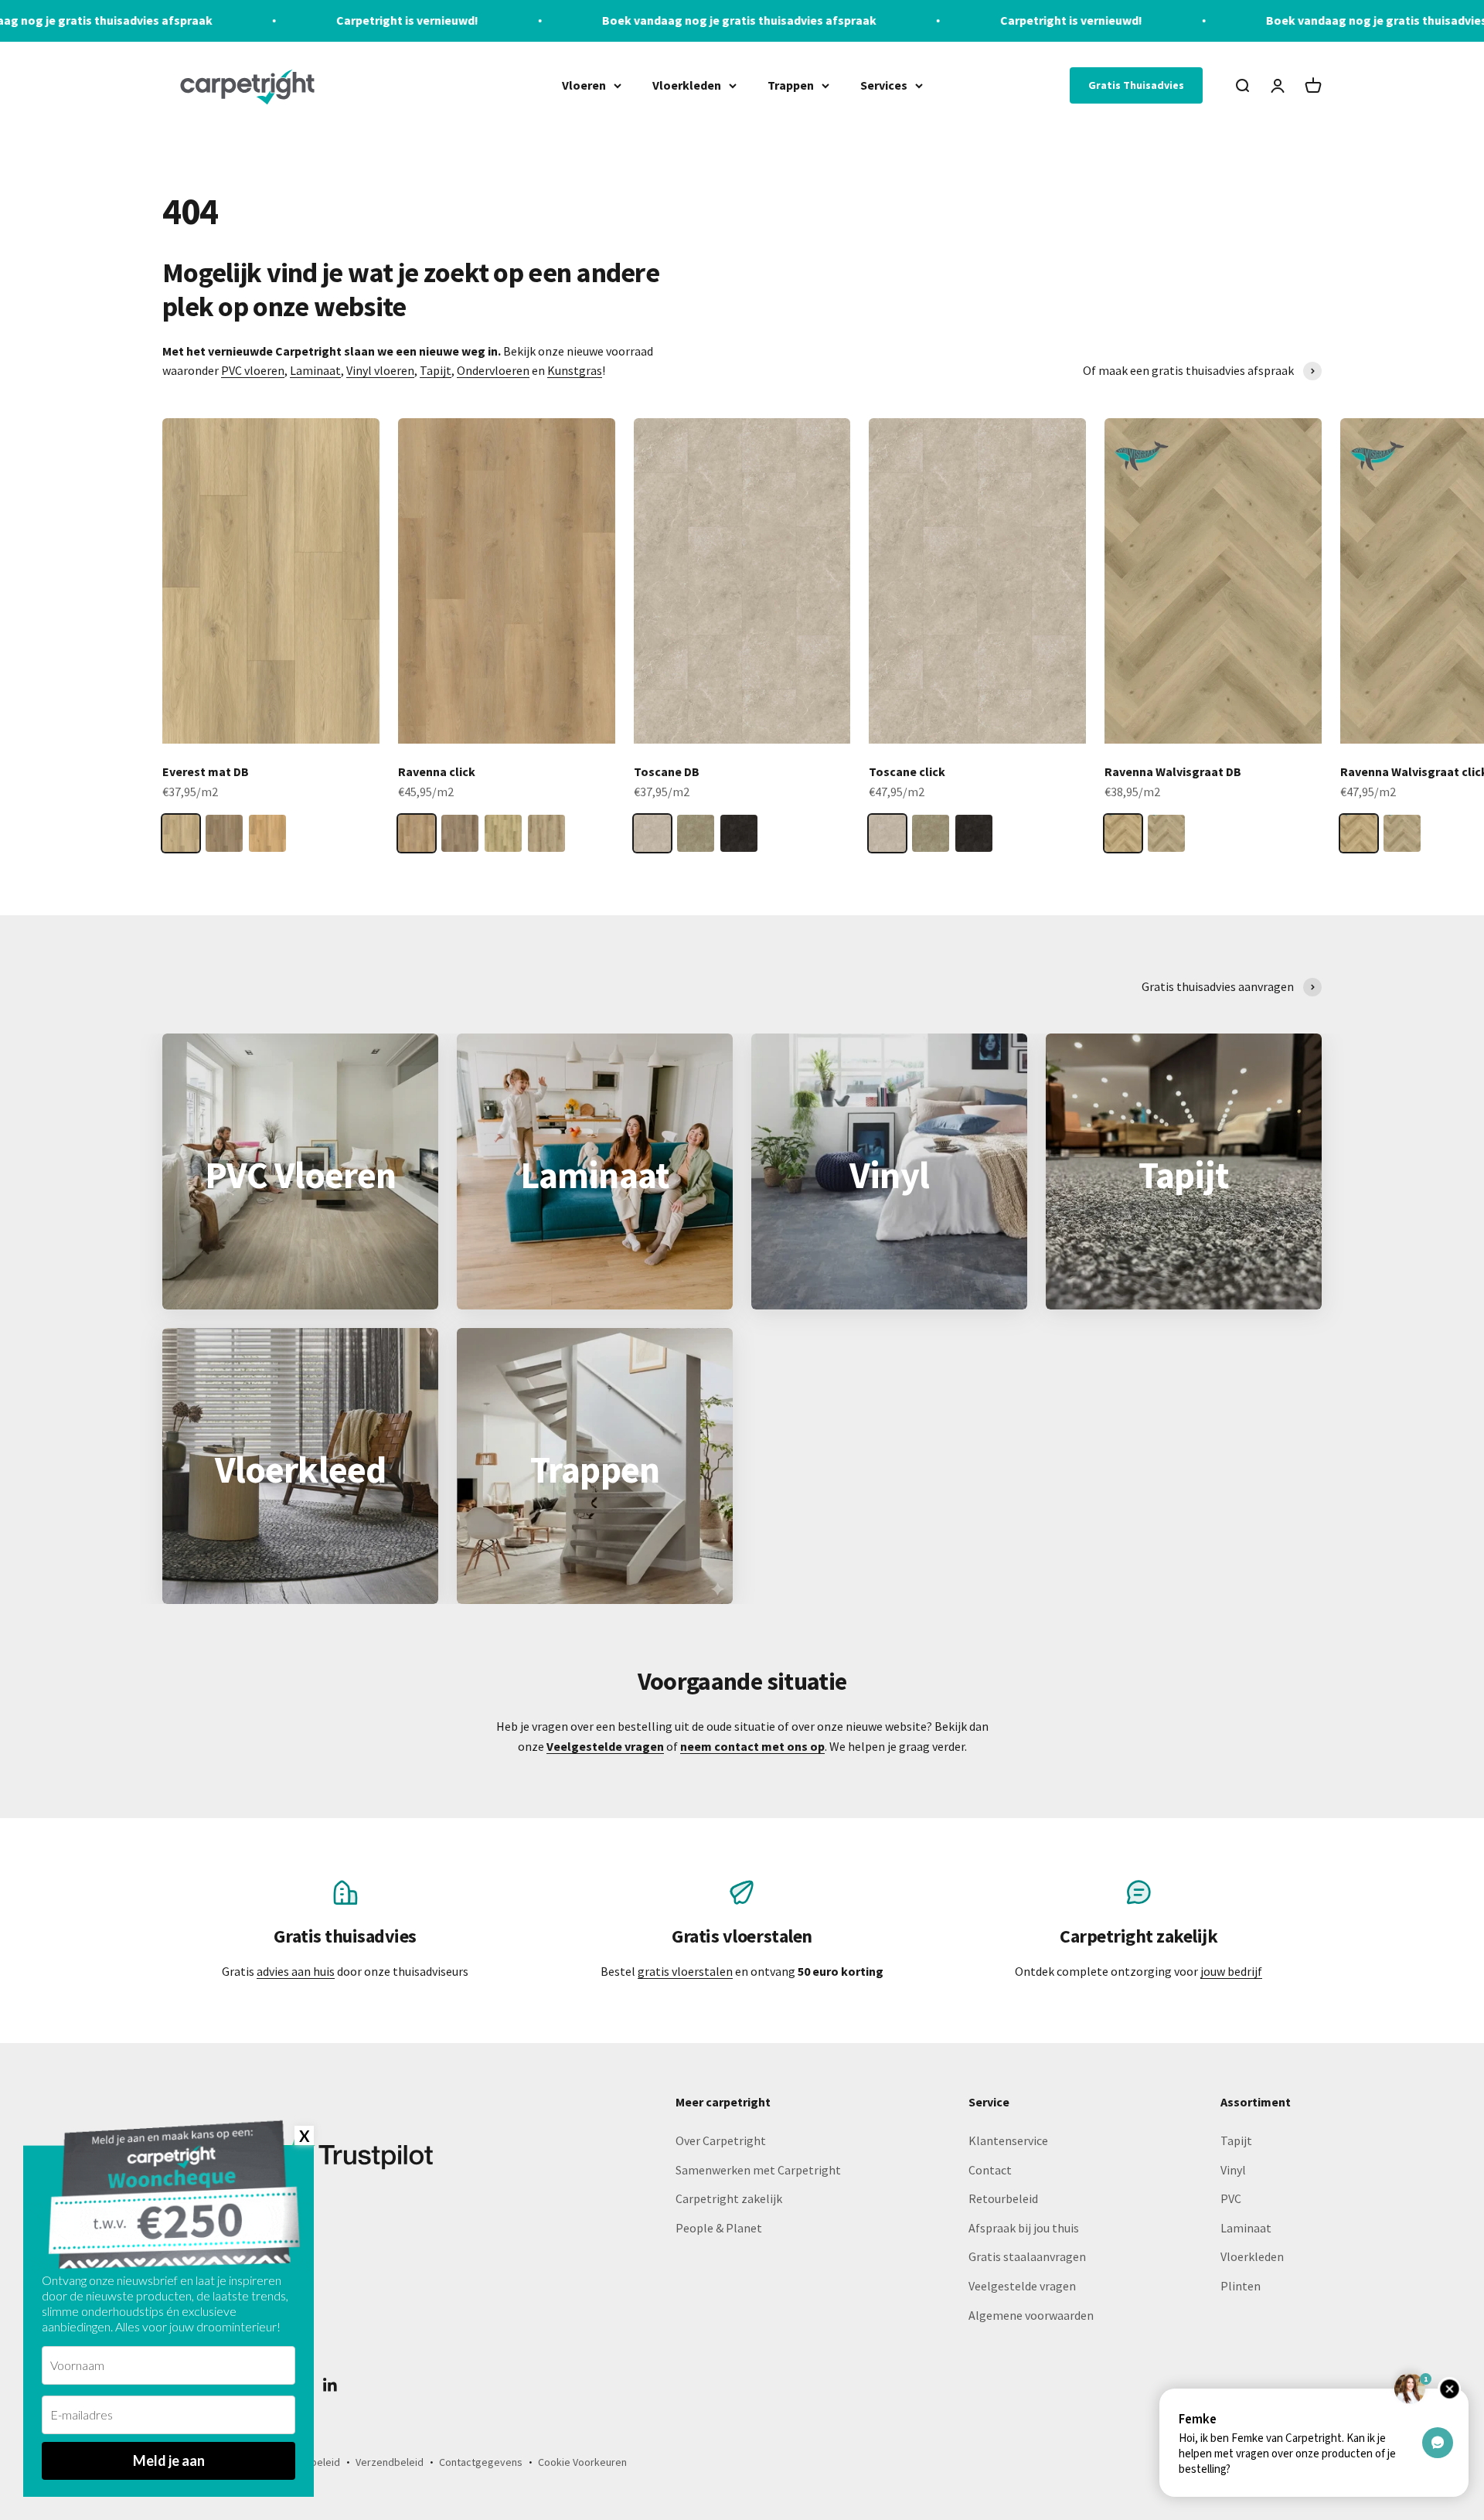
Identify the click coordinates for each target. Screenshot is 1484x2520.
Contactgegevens (481, 2462)
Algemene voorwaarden (1031, 2315)
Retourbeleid (1003, 2198)
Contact (990, 2170)
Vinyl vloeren (380, 370)
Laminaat (315, 370)
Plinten (1241, 2286)
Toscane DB (667, 771)
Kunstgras (575, 370)
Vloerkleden (687, 84)
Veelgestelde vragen (1022, 2286)
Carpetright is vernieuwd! (209, 20)
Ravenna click (437, 771)
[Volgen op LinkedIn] (330, 2385)
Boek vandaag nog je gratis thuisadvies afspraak (541, 20)
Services (884, 84)
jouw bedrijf (1231, 1971)
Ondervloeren (493, 370)
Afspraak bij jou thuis (1024, 2228)
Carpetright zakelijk (729, 2198)
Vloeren (584, 84)
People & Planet (719, 2228)
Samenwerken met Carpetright (758, 2170)
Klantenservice (1008, 2140)
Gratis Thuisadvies (1136, 85)
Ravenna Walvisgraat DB (1173, 771)
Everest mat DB (206, 771)
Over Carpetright (721, 2140)
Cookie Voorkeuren (582, 2462)
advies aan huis (296, 1971)
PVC (1231, 2198)
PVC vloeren (253, 370)
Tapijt (436, 370)
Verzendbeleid (390, 2462)
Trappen (791, 84)
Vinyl (1233, 2170)
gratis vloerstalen (685, 1971)
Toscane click (907, 771)
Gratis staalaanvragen (1027, 2256)
